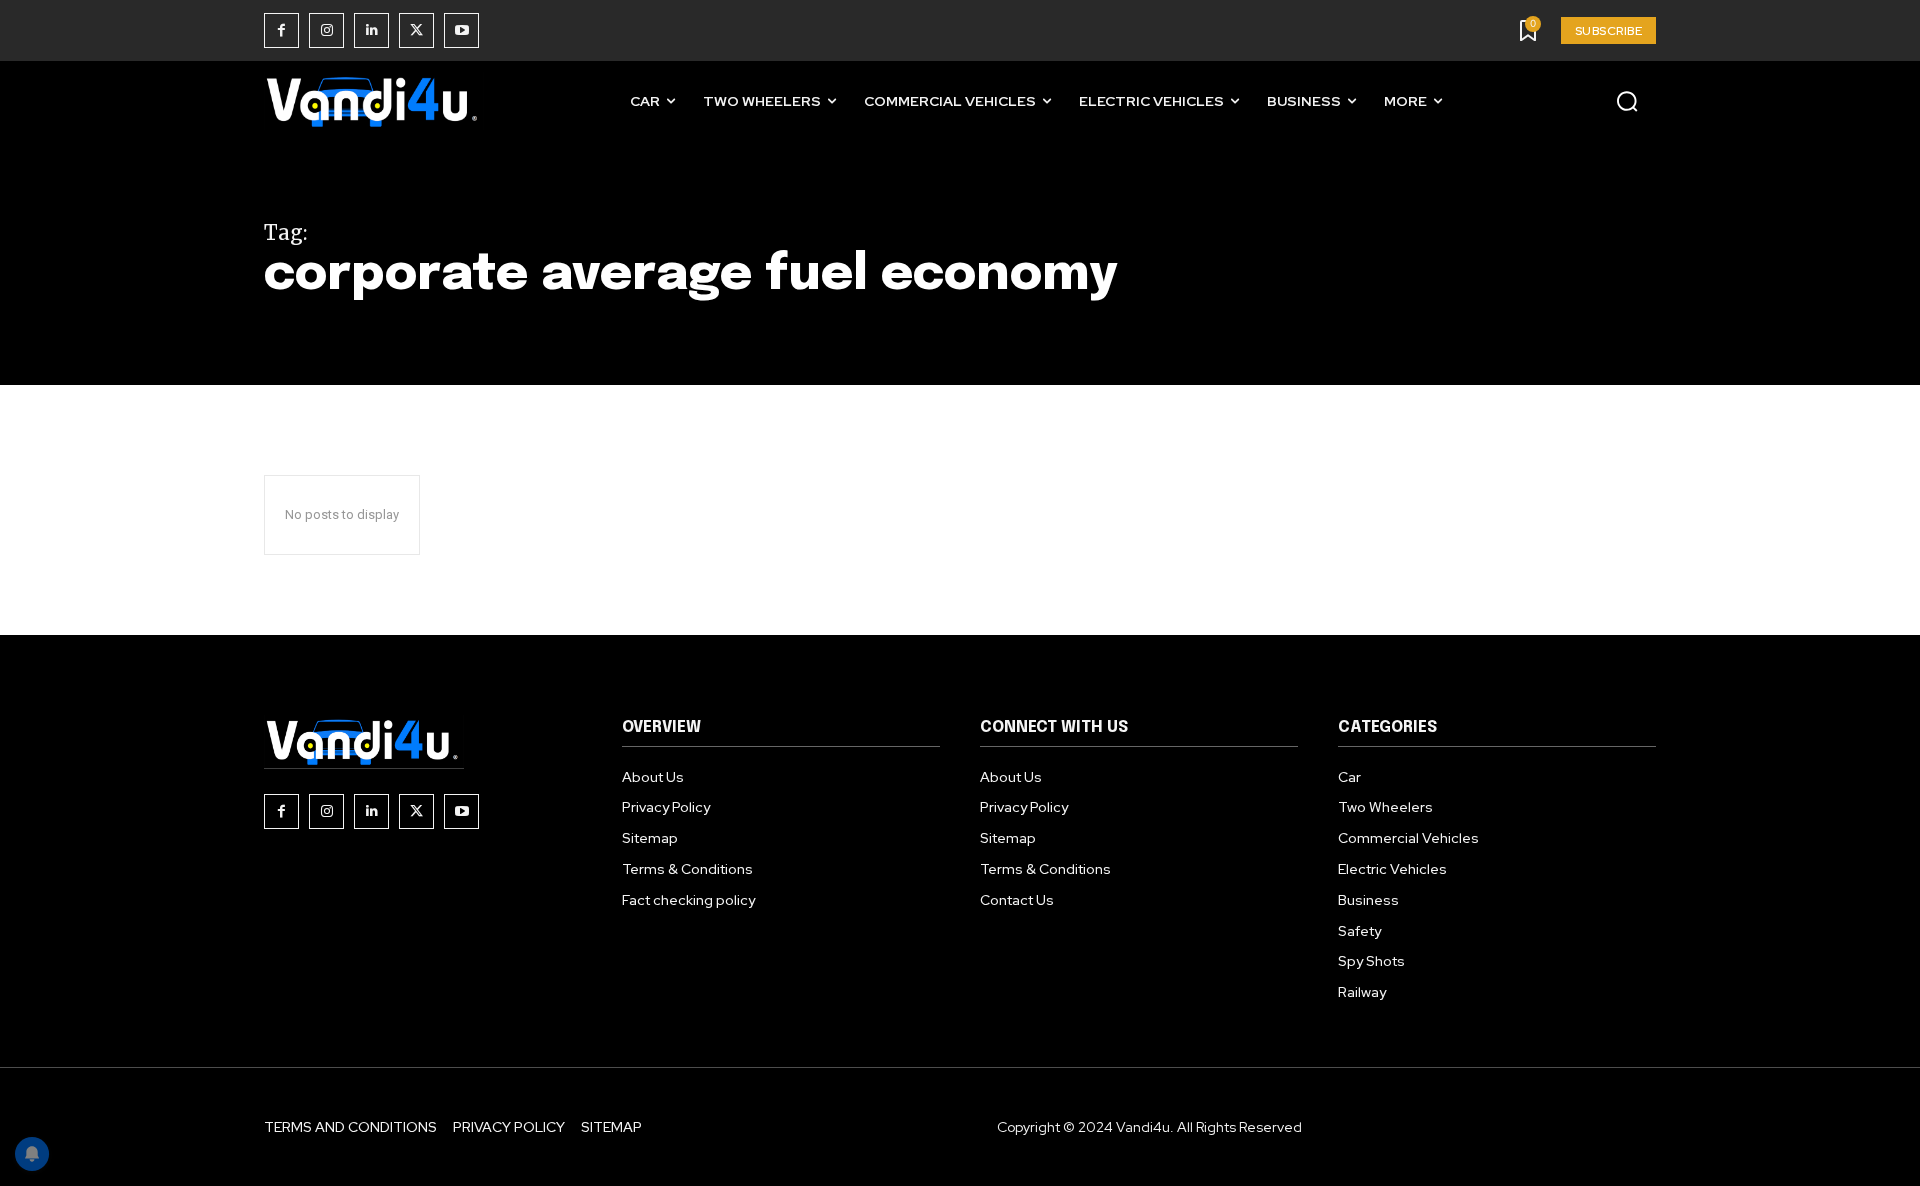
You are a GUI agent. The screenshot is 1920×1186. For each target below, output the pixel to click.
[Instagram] (326, 30)
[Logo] (374, 101)
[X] (416, 30)
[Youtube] (461, 30)
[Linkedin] (371, 30)
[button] (1627, 101)
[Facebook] (281, 30)
